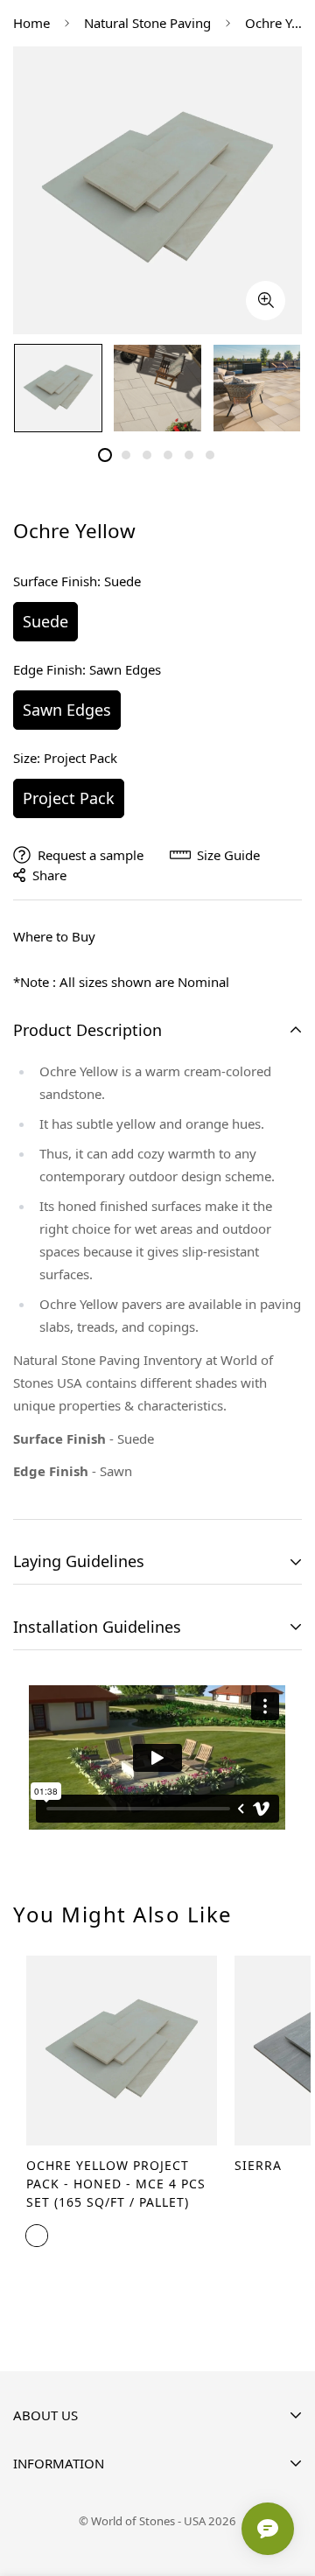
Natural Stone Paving (147, 23)
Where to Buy (54, 936)
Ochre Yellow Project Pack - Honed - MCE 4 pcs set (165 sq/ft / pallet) (116, 2184)
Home (31, 23)
